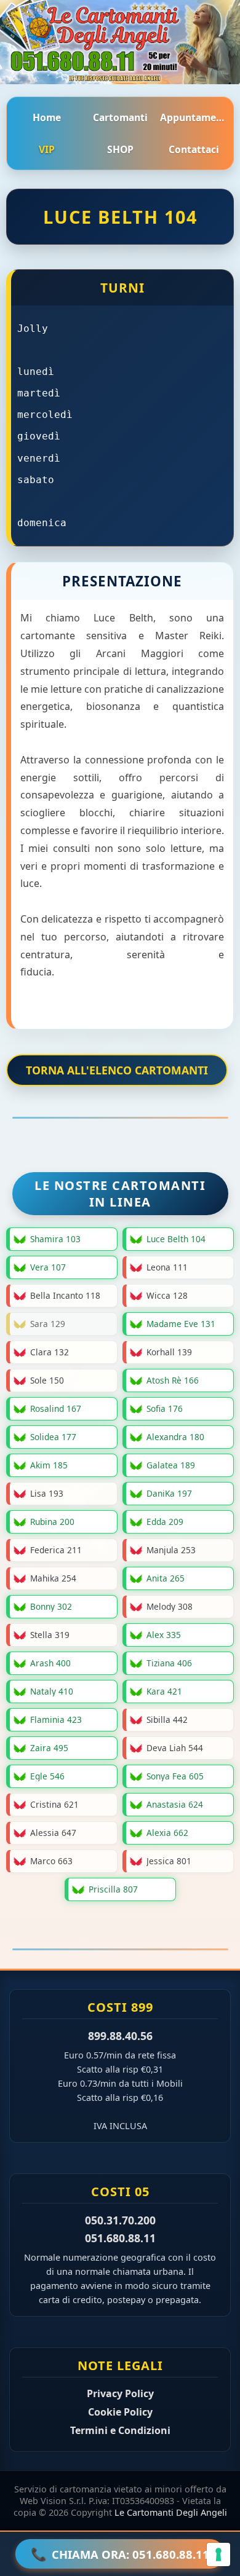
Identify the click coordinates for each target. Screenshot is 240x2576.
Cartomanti (120, 117)
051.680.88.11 (120, 2238)
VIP (47, 149)
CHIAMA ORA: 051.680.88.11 (120, 2554)
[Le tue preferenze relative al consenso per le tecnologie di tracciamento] (218, 2554)
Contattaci (194, 149)
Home (47, 117)
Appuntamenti (194, 117)
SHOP (120, 149)
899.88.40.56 (120, 2036)
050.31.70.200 (120, 2220)
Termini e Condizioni (120, 2430)
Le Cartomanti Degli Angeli (171, 2512)
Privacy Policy (120, 2393)
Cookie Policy (120, 2412)
